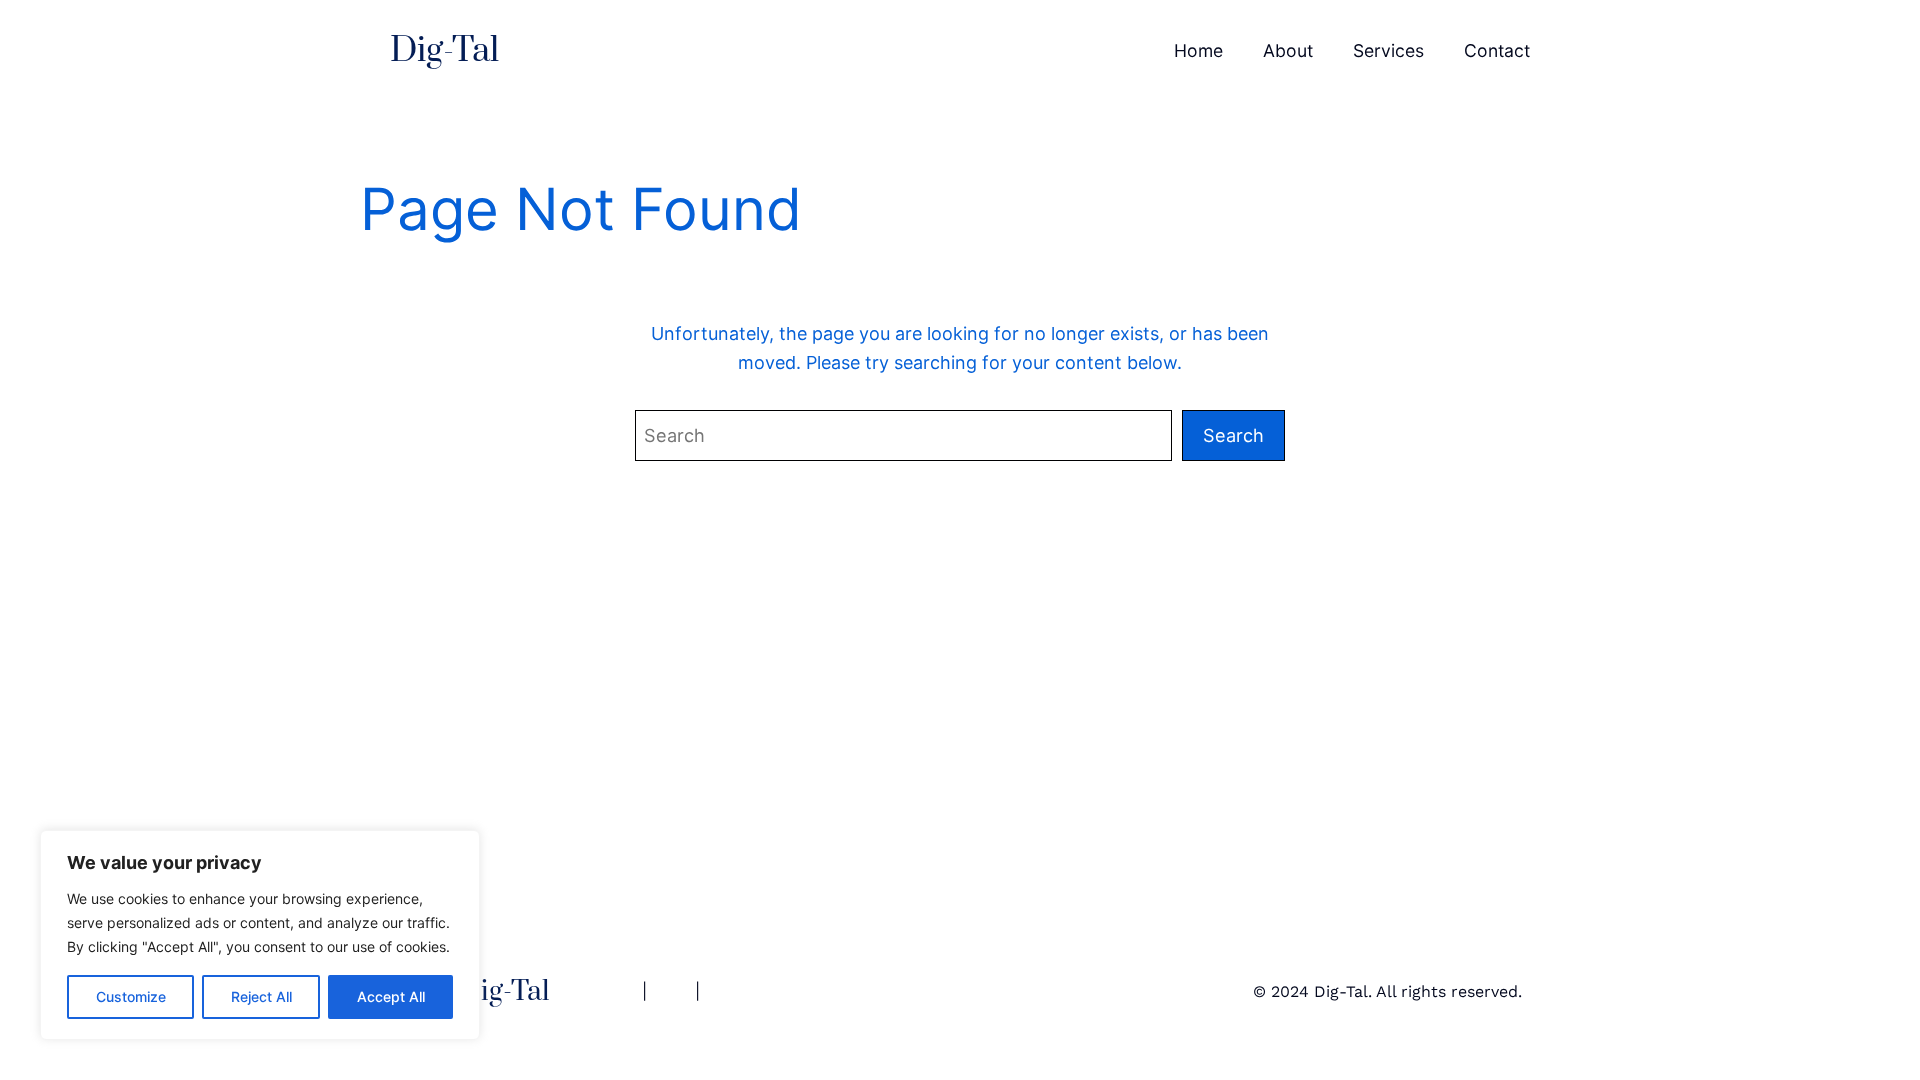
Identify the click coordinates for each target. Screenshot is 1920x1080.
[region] (260, 935)
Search (1233, 435)
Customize (131, 996)
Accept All (391, 996)
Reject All (261, 996)
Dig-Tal (444, 51)
